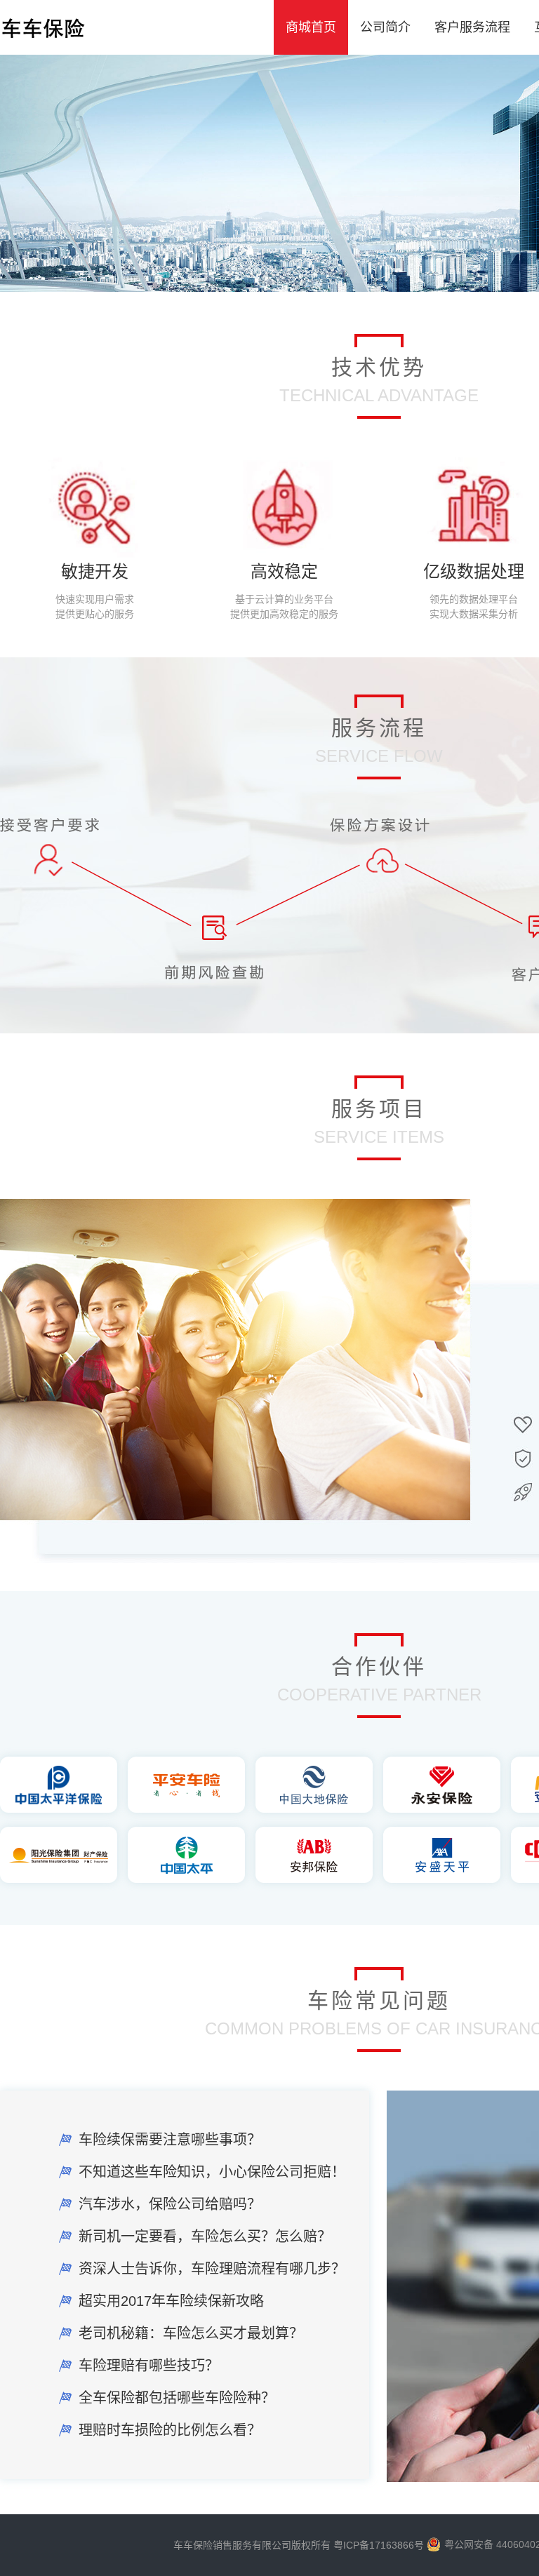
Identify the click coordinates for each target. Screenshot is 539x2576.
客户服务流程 (472, 27)
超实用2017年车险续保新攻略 (171, 2301)
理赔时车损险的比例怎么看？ (170, 2430)
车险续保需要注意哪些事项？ (170, 2140)
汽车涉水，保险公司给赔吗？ (170, 2204)
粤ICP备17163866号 (379, 2545)
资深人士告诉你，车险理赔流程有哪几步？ (212, 2269)
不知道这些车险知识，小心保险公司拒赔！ (212, 2172)
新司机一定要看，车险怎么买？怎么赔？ (205, 2236)
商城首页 (311, 27)
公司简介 (385, 27)
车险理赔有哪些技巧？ (149, 2366)
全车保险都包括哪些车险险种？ (177, 2398)
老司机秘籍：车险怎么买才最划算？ (191, 2333)
